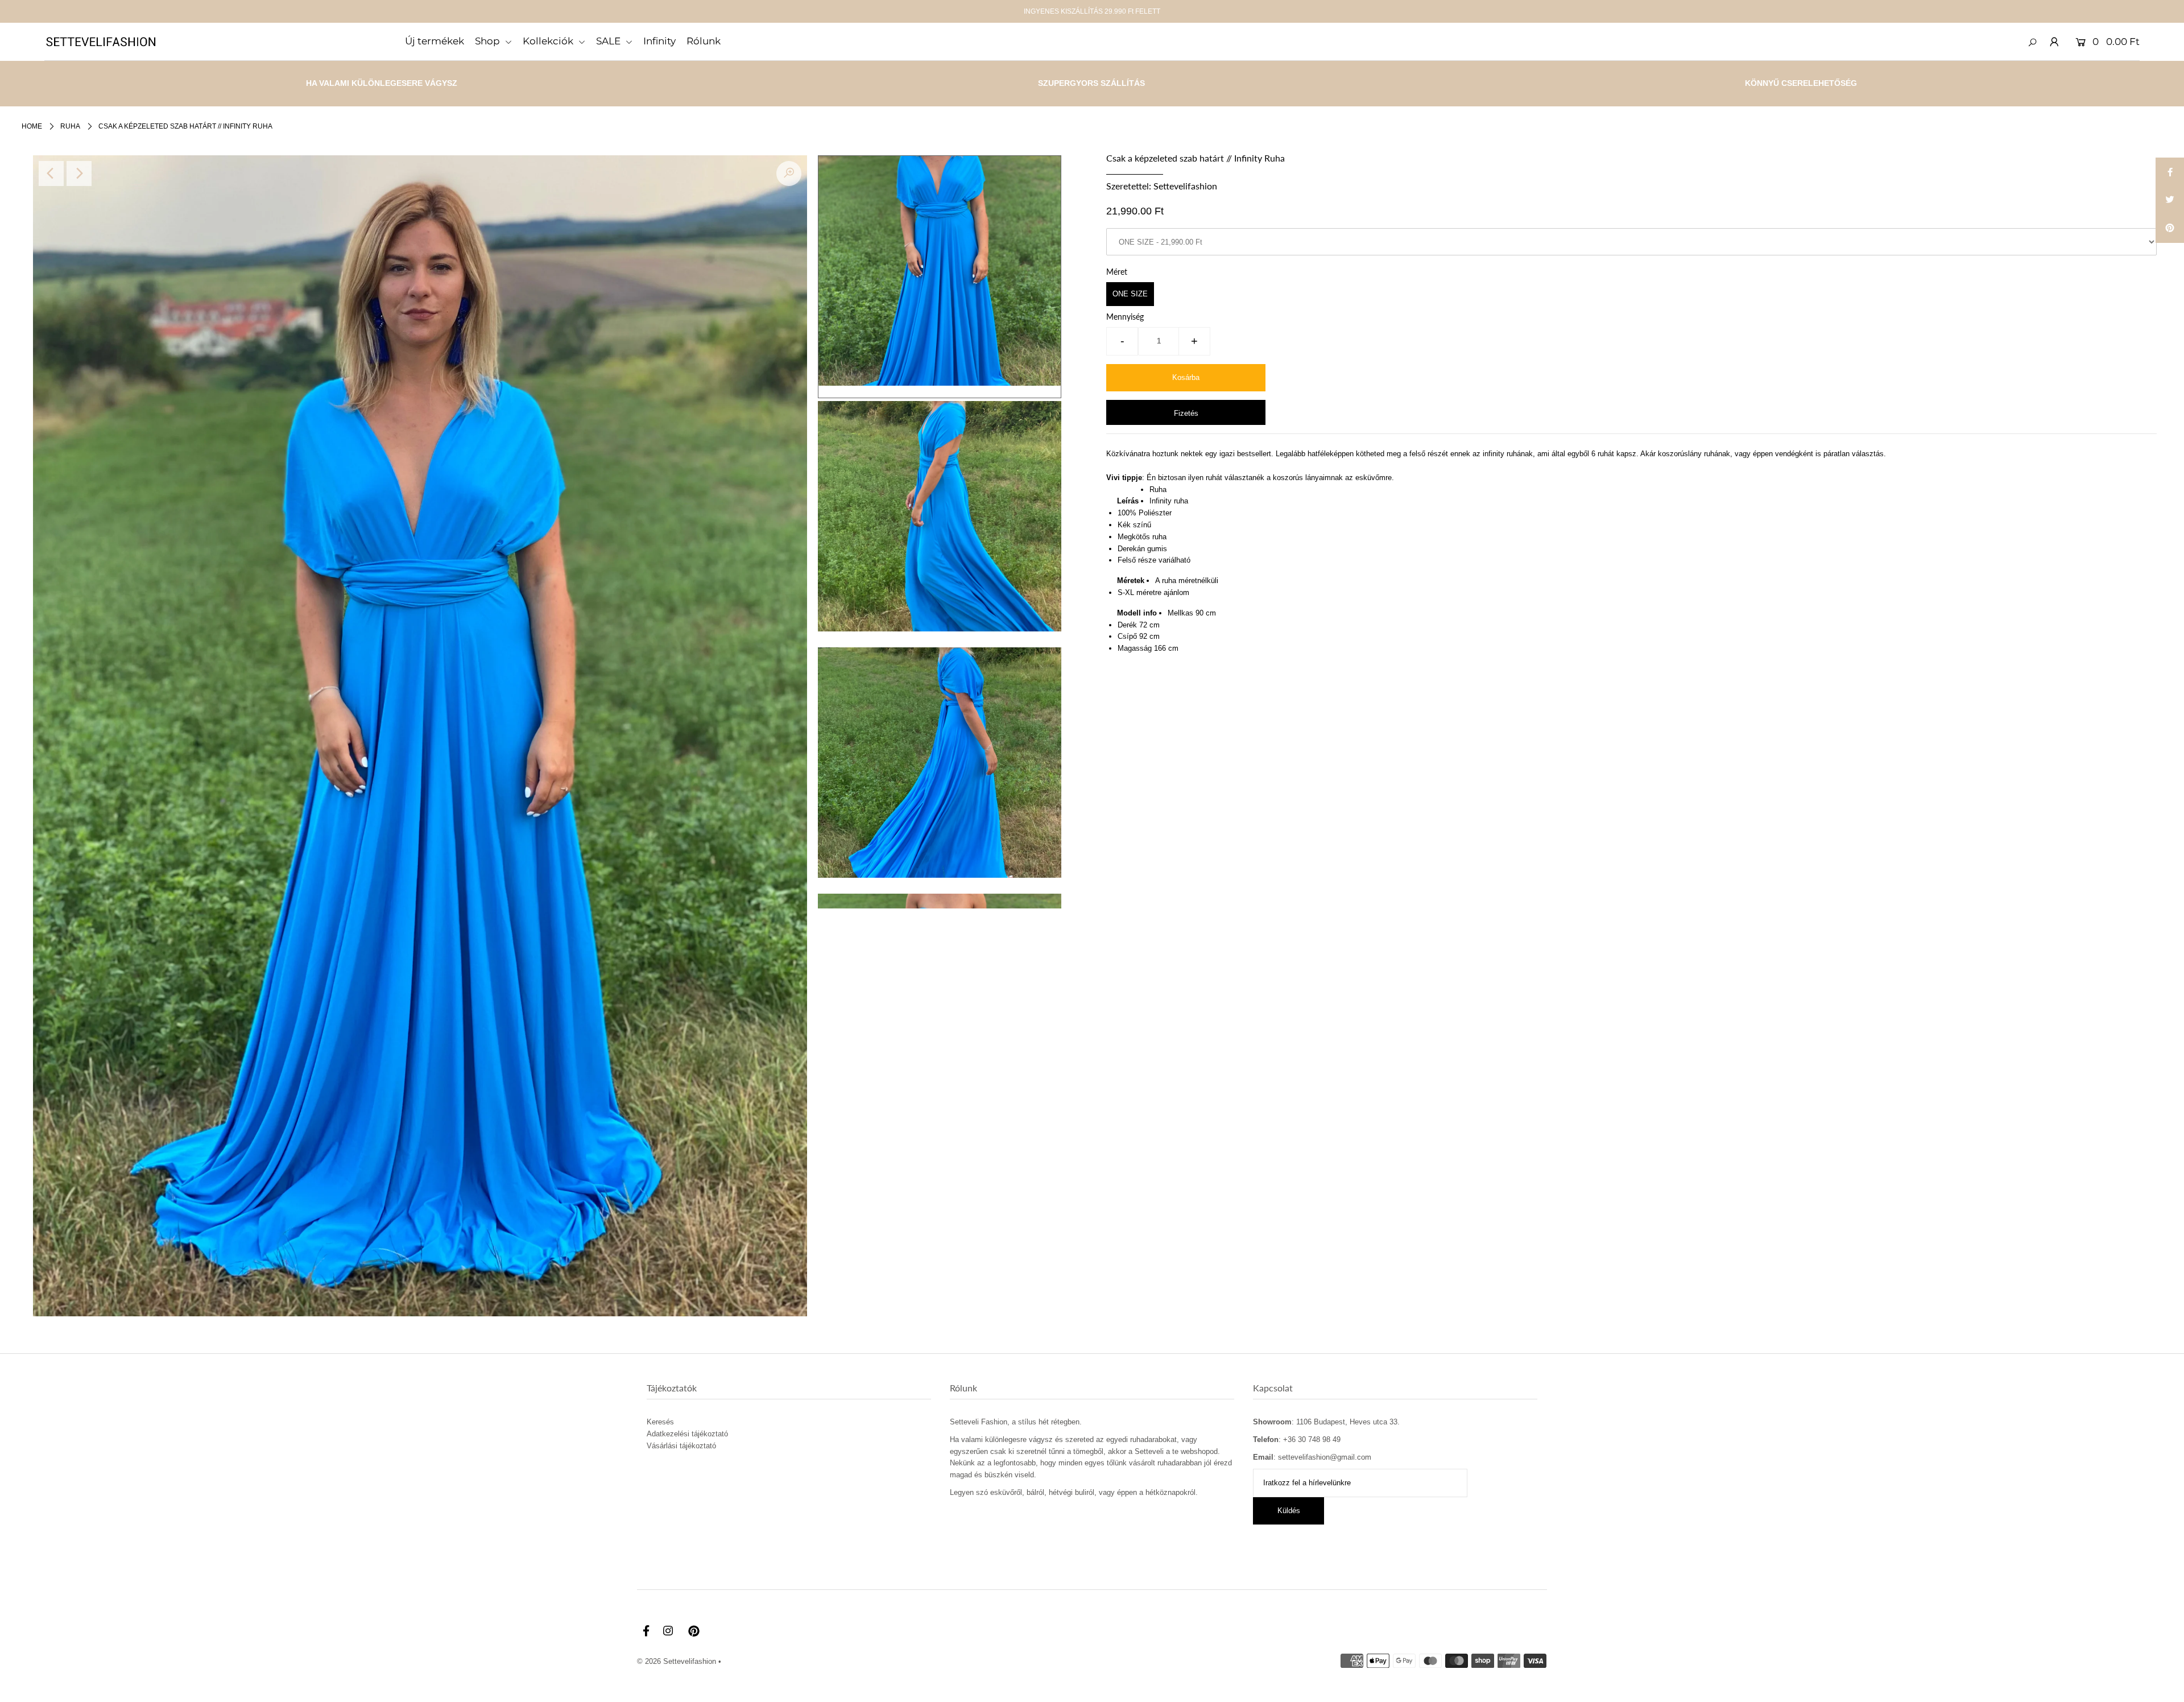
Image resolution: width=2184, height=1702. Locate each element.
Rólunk (704, 41)
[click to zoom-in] (789, 173)
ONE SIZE (1130, 294)
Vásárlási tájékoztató (681, 1446)
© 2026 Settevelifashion (677, 1661)
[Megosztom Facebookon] (2170, 172)
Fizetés (1186, 413)
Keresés (660, 1422)
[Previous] (51, 173)
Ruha (70, 126)
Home (32, 126)
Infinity (659, 41)
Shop (489, 41)
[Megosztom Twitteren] (2170, 200)
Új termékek (435, 41)
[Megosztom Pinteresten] (2170, 229)
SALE (609, 41)
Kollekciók (549, 41)
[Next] (79, 173)
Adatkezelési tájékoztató (687, 1434)
